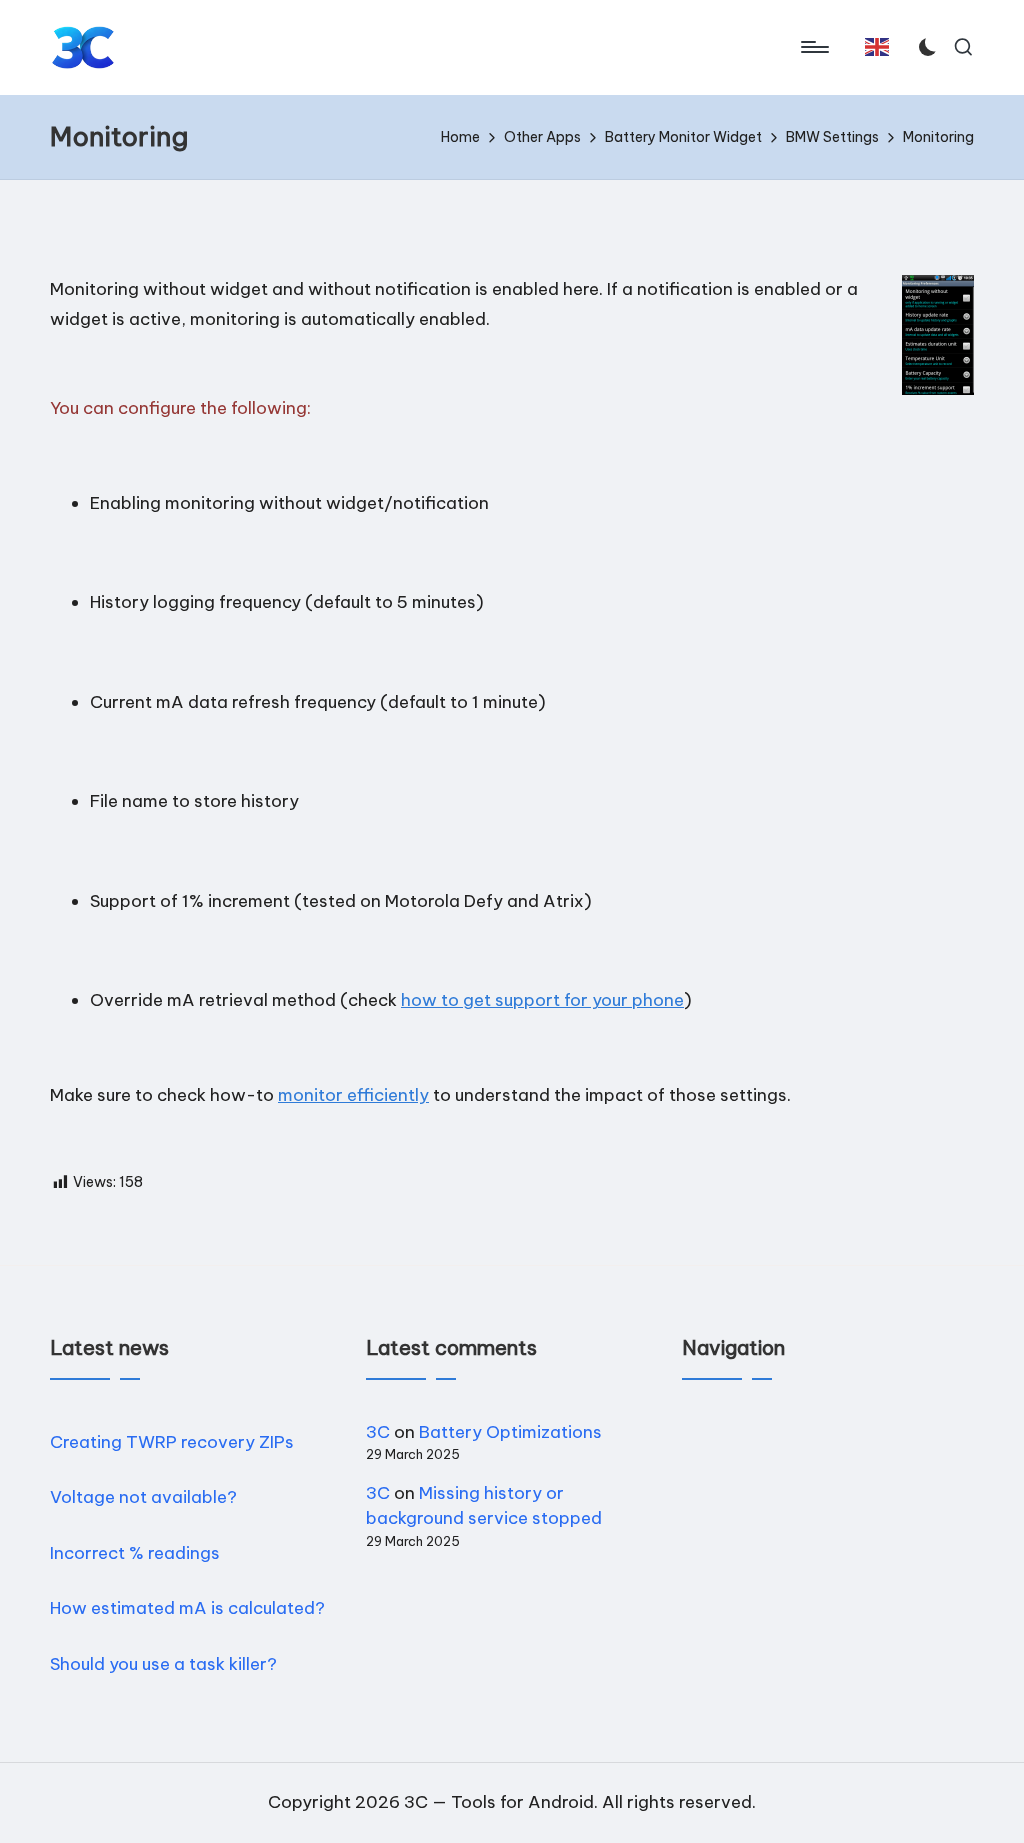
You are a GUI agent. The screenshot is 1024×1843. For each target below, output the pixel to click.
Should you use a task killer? (163, 1664)
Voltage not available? (143, 1497)
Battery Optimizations (510, 1432)
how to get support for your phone (542, 1000)
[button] (877, 47)
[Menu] (813, 47)
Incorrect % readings (135, 1553)
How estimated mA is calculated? (187, 1608)
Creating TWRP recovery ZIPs (172, 1442)
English (881, 56)
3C (378, 1432)
